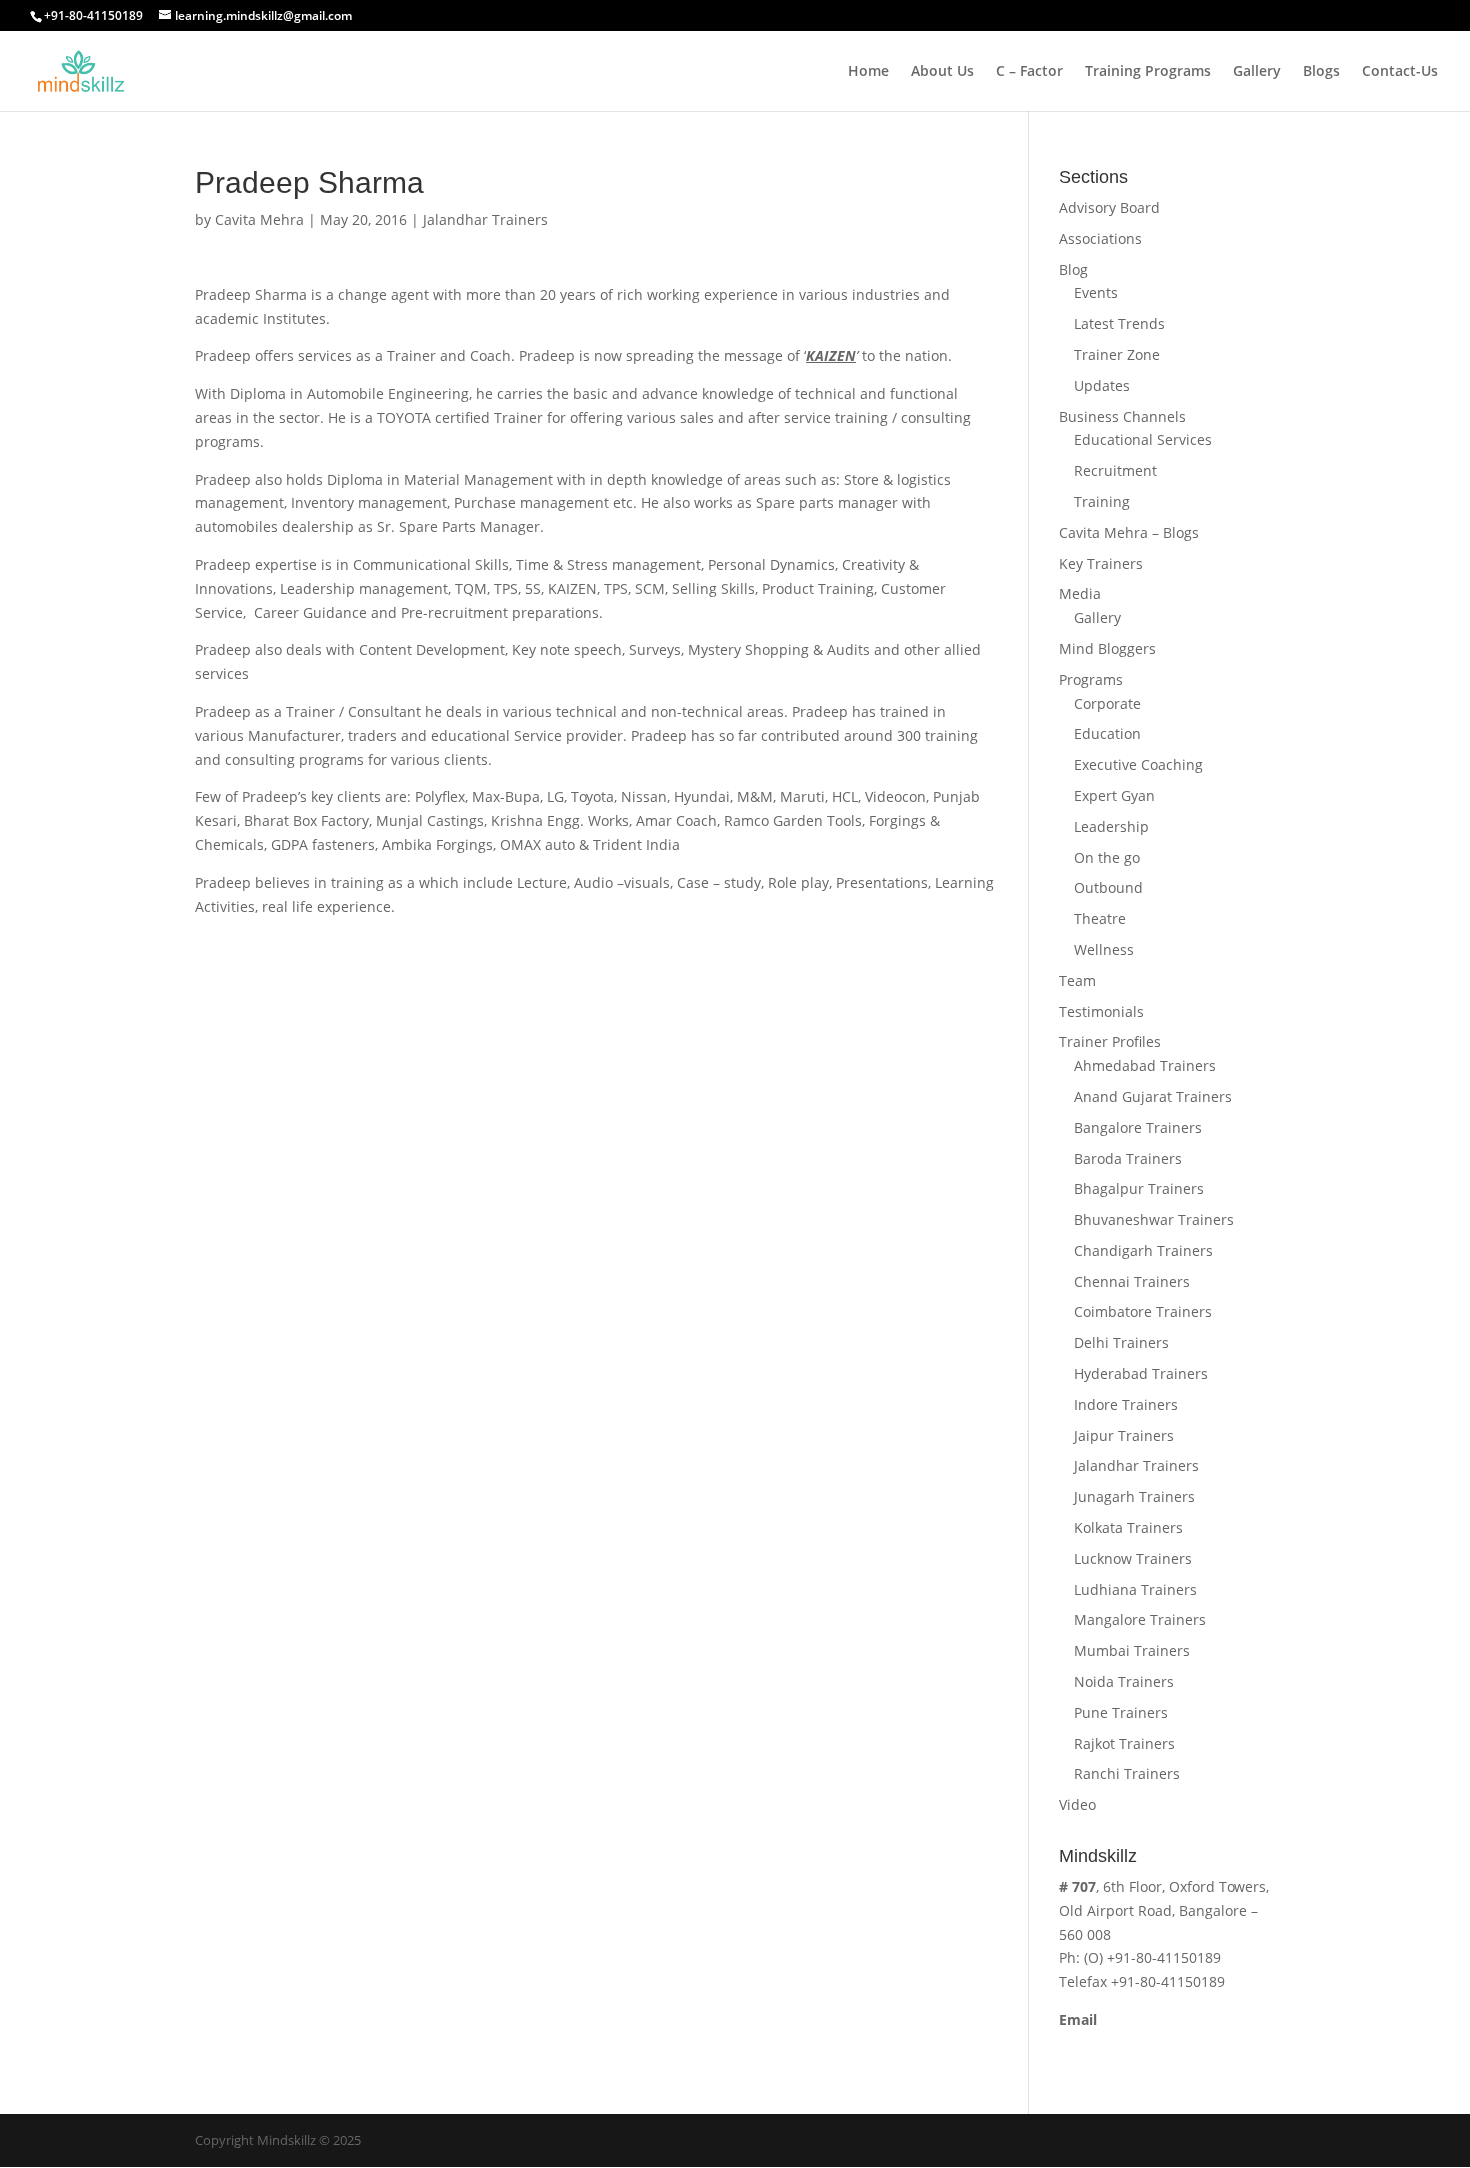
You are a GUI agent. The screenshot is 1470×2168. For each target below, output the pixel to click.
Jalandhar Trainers (485, 219)
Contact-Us (1400, 72)
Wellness (1104, 949)
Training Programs (1148, 72)
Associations (1100, 238)
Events (1096, 292)
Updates (1102, 385)
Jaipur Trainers (1124, 1435)
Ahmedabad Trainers (1145, 1065)
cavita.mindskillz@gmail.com (1155, 2043)
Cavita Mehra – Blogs (1129, 532)
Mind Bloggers (1107, 648)
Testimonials (1101, 1011)
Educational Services (1143, 439)
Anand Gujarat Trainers (1153, 1096)
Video (1077, 1804)
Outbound (1108, 887)
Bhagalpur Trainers (1139, 1188)
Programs (1091, 679)
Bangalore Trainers (1138, 1127)
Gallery (1257, 72)
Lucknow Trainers (1133, 1558)
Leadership (1111, 826)
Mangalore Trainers (1140, 1619)
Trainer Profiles (1110, 1041)
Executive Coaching (1138, 764)
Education (1107, 733)
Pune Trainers (1121, 1712)
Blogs (1321, 72)
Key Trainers (1101, 563)
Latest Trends (1119, 323)
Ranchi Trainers (1127, 1773)
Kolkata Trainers (1128, 1527)
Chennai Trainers (1132, 1281)
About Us (942, 72)
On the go (1107, 857)
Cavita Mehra (259, 219)
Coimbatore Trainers (1143, 1311)
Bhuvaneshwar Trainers (1154, 1219)
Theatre (1100, 918)
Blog (1073, 269)
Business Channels (1122, 416)
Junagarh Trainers (1134, 1496)
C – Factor (1029, 72)
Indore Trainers (1126, 1404)
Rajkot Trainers (1124, 1743)
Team (1077, 980)
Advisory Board (1109, 207)
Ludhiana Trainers (1135, 1589)
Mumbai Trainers (1132, 1650)
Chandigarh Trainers (1143, 1250)
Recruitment (1115, 470)
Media (1080, 593)
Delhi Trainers (1121, 1342)
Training (1102, 501)
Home (868, 72)
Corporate (1107, 703)
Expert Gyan (1114, 795)
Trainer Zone (1117, 354)
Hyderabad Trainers (1141, 1373)
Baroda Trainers (1128, 1158)
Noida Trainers (1124, 1681)
